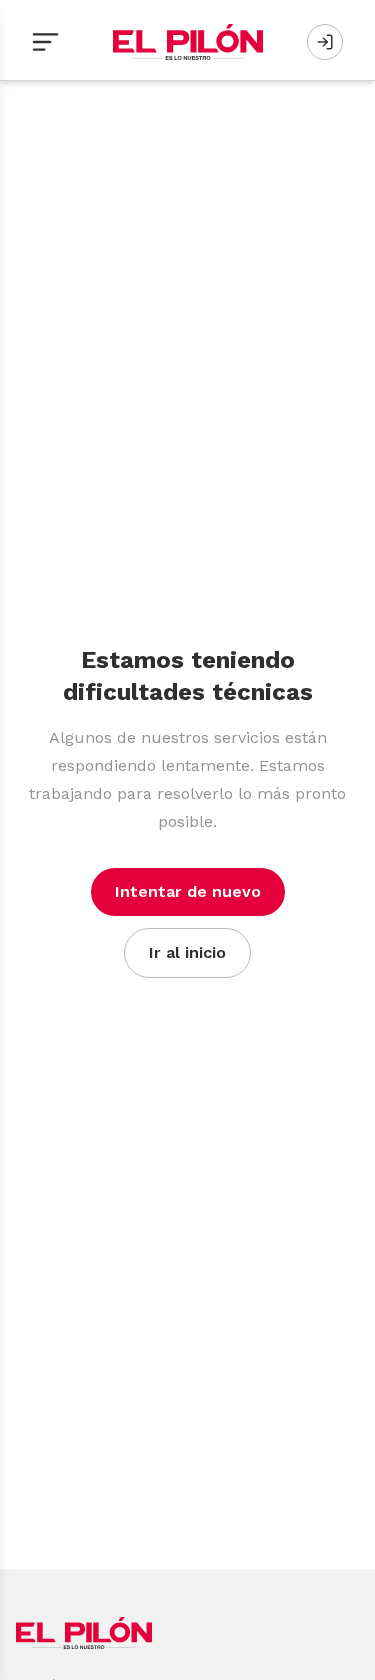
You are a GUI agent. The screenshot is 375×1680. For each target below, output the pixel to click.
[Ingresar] (325, 42)
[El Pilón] (188, 42)
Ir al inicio (187, 952)
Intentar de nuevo (188, 891)
